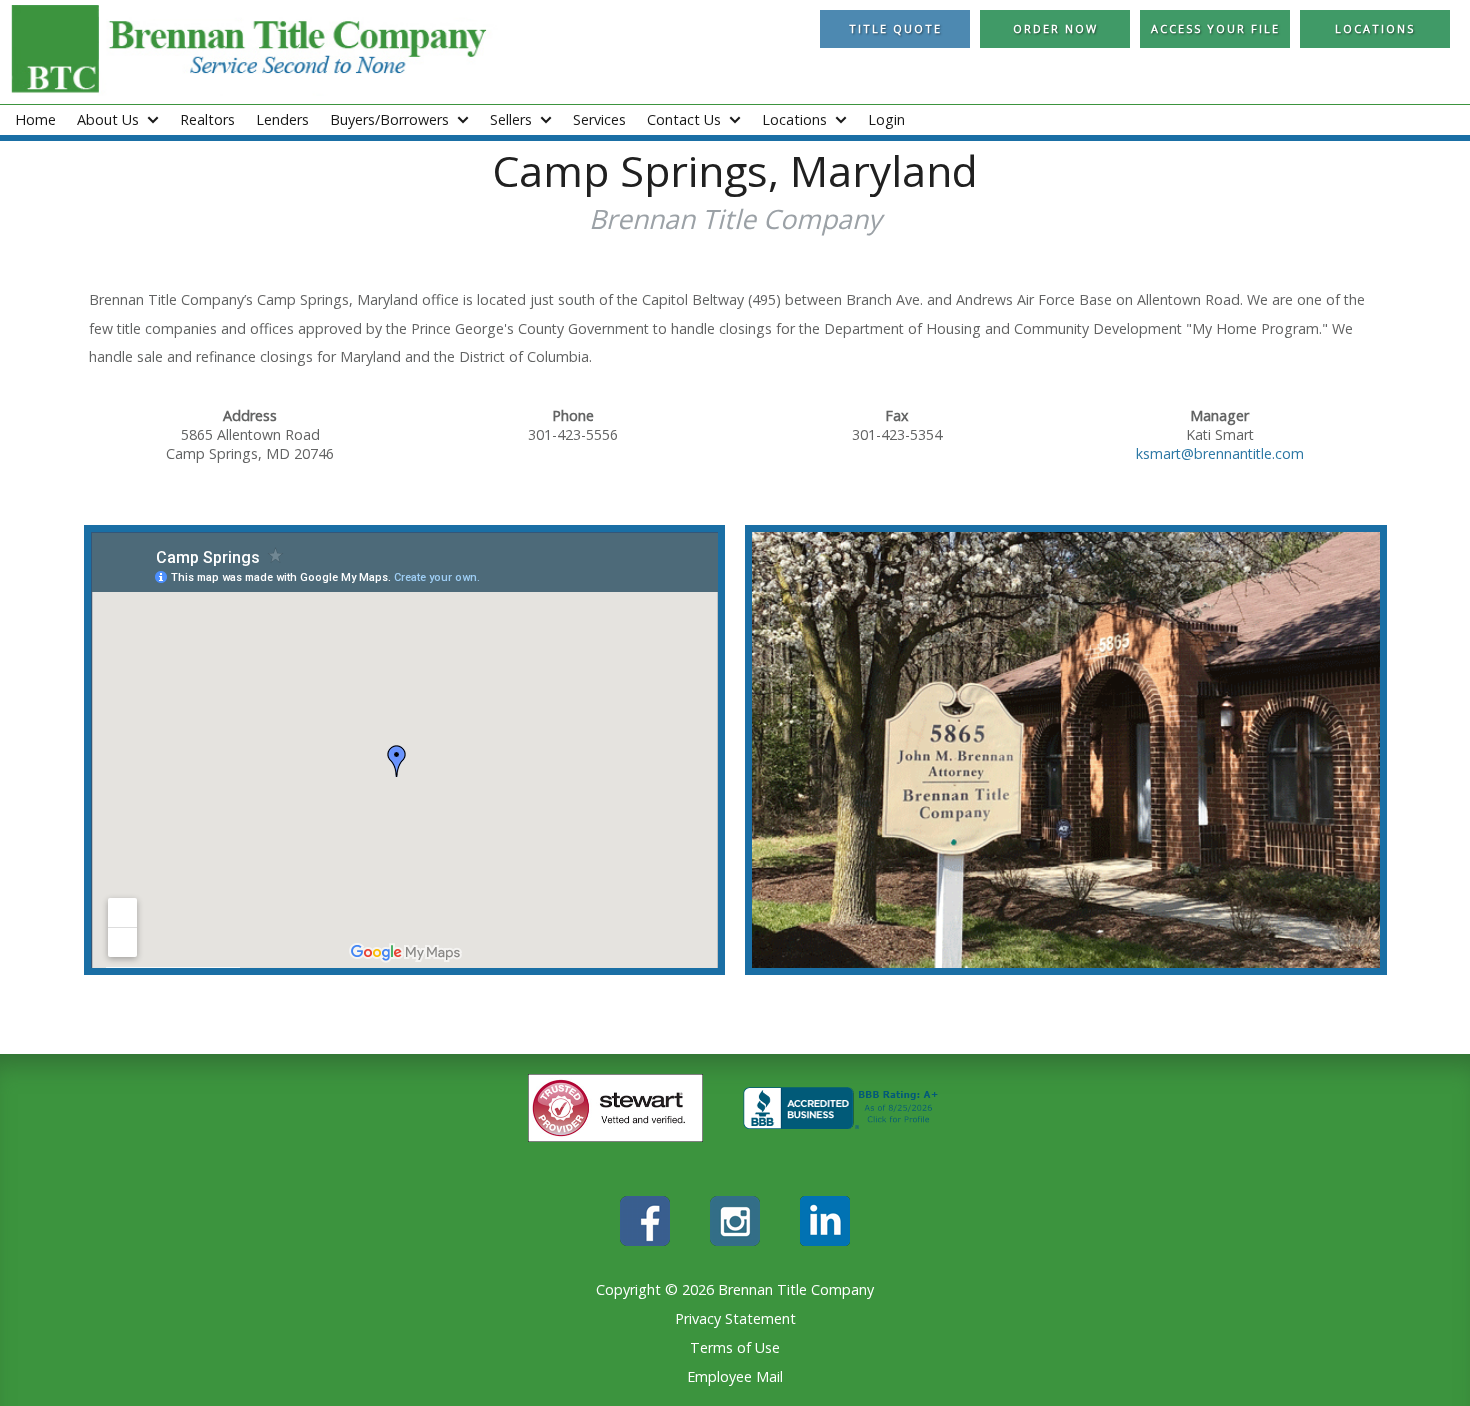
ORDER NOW (1055, 28)
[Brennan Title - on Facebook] (645, 1240)
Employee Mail (735, 1376)
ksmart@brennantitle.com (1220, 453)
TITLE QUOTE (895, 28)
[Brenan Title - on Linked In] (825, 1240)
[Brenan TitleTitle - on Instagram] (735, 1240)
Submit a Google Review (735, 266)
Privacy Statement (735, 1318)
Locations (1375, 28)
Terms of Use (735, 1347)
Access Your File (1215, 28)
